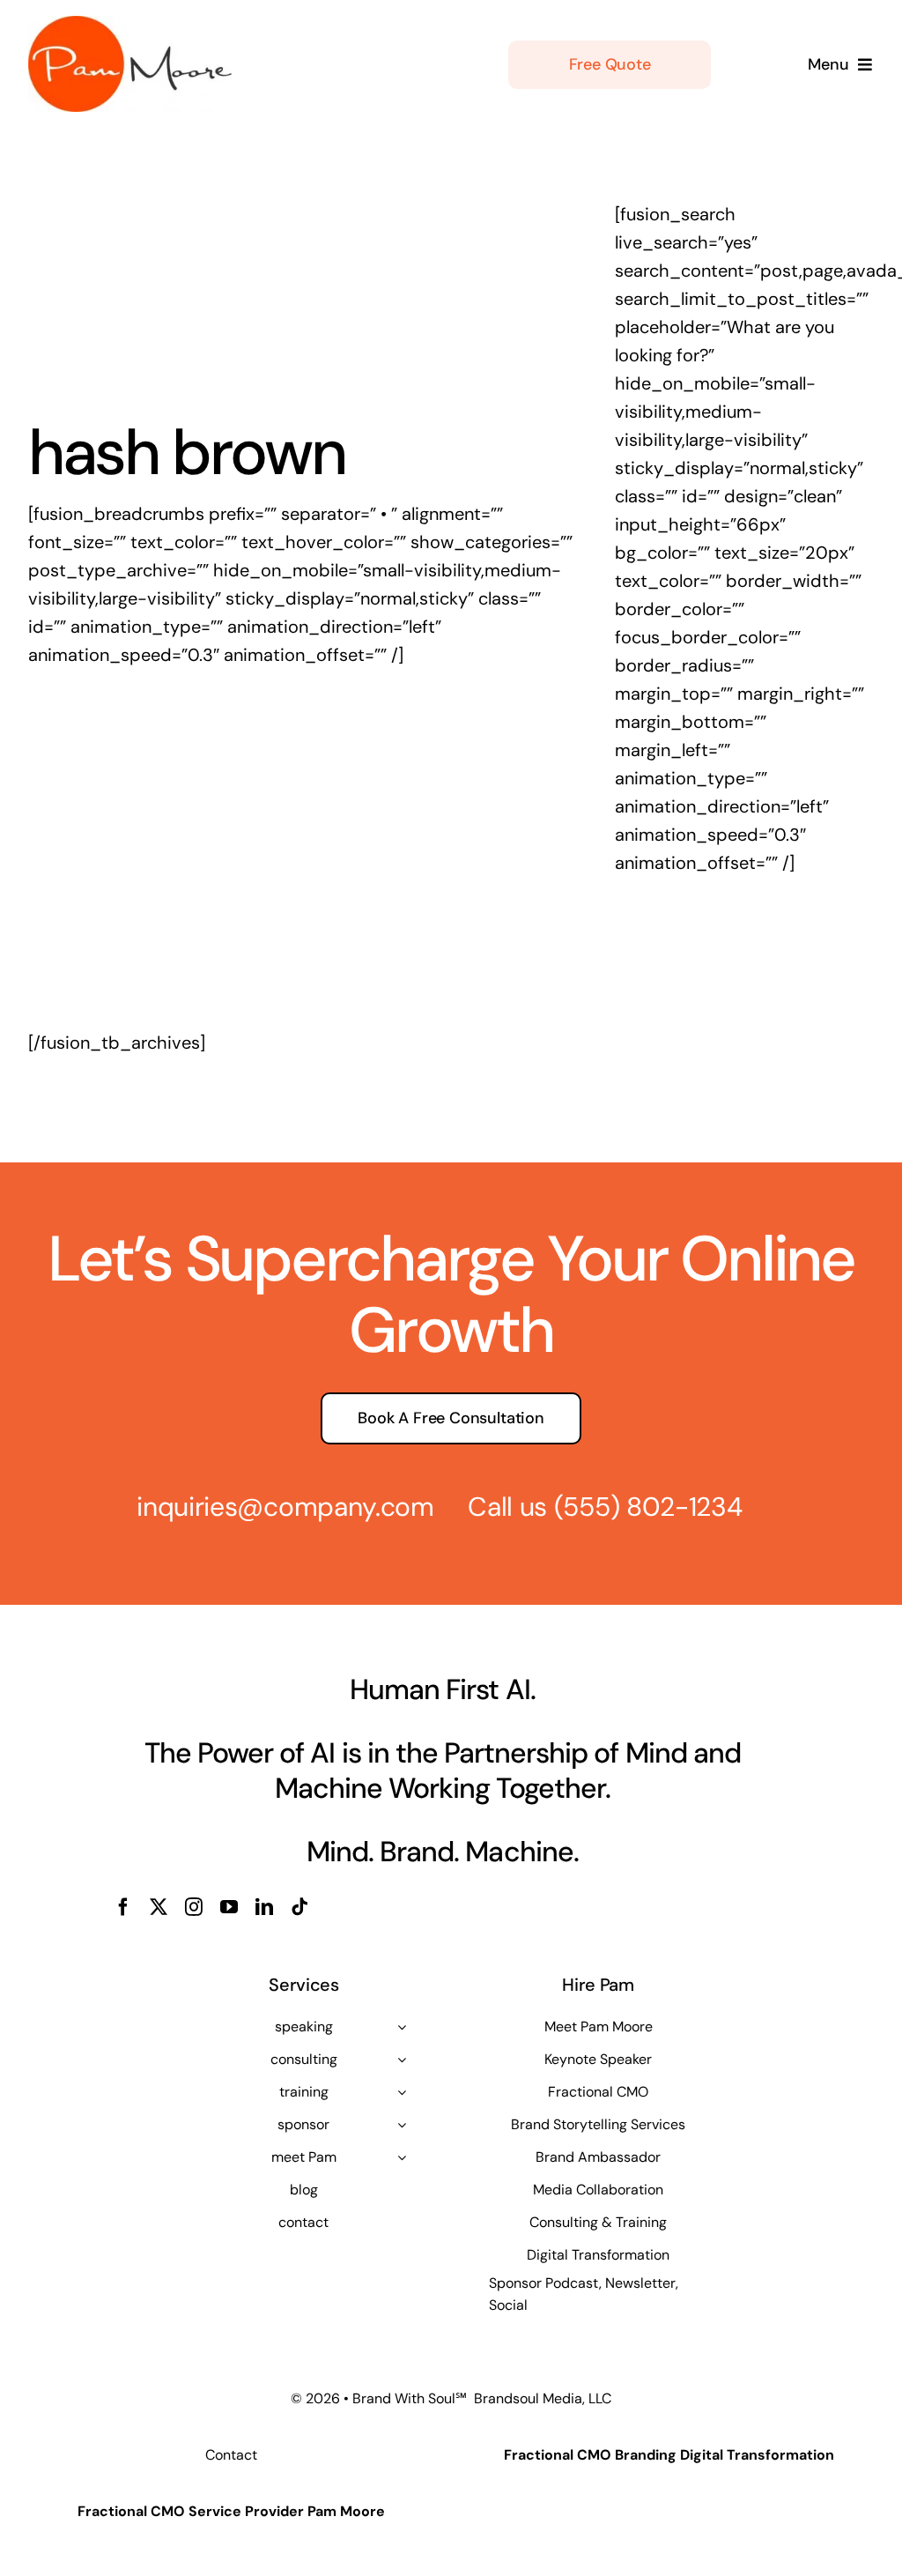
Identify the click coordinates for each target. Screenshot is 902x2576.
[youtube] (229, 1907)
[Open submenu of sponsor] (402, 2125)
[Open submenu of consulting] (402, 2060)
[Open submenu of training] (402, 2092)
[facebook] (123, 1907)
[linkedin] (264, 1907)
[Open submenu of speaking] (402, 2027)
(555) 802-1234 (648, 1507)
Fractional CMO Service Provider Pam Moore (231, 2511)
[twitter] (159, 1907)
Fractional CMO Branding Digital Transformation (669, 2455)
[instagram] (194, 1907)
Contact (231, 2455)
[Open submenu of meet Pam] (402, 2157)
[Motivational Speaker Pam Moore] (130, 25)
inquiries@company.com (285, 1507)
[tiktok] (299, 1907)
